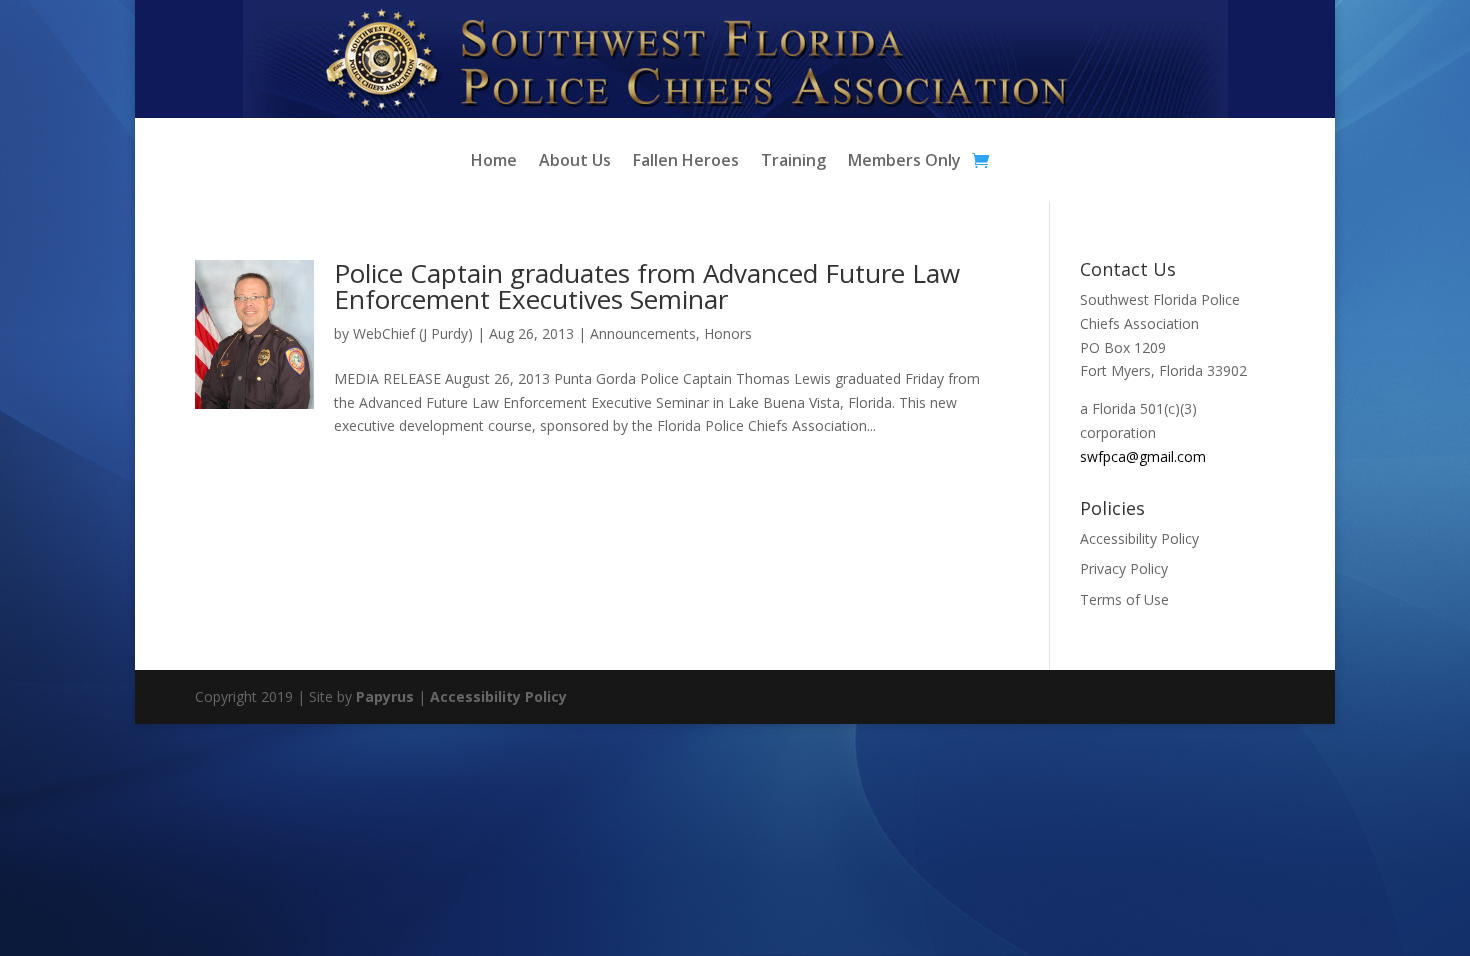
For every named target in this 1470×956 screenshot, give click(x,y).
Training (793, 162)
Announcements (643, 333)
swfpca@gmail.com (1143, 456)
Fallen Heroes (686, 162)
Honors (728, 333)
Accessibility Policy (1139, 538)
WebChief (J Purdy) (413, 333)
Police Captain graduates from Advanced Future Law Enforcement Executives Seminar (647, 286)
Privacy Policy (1124, 568)
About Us (575, 162)
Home (494, 162)
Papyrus (385, 696)
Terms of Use (1124, 599)
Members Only (904, 162)
